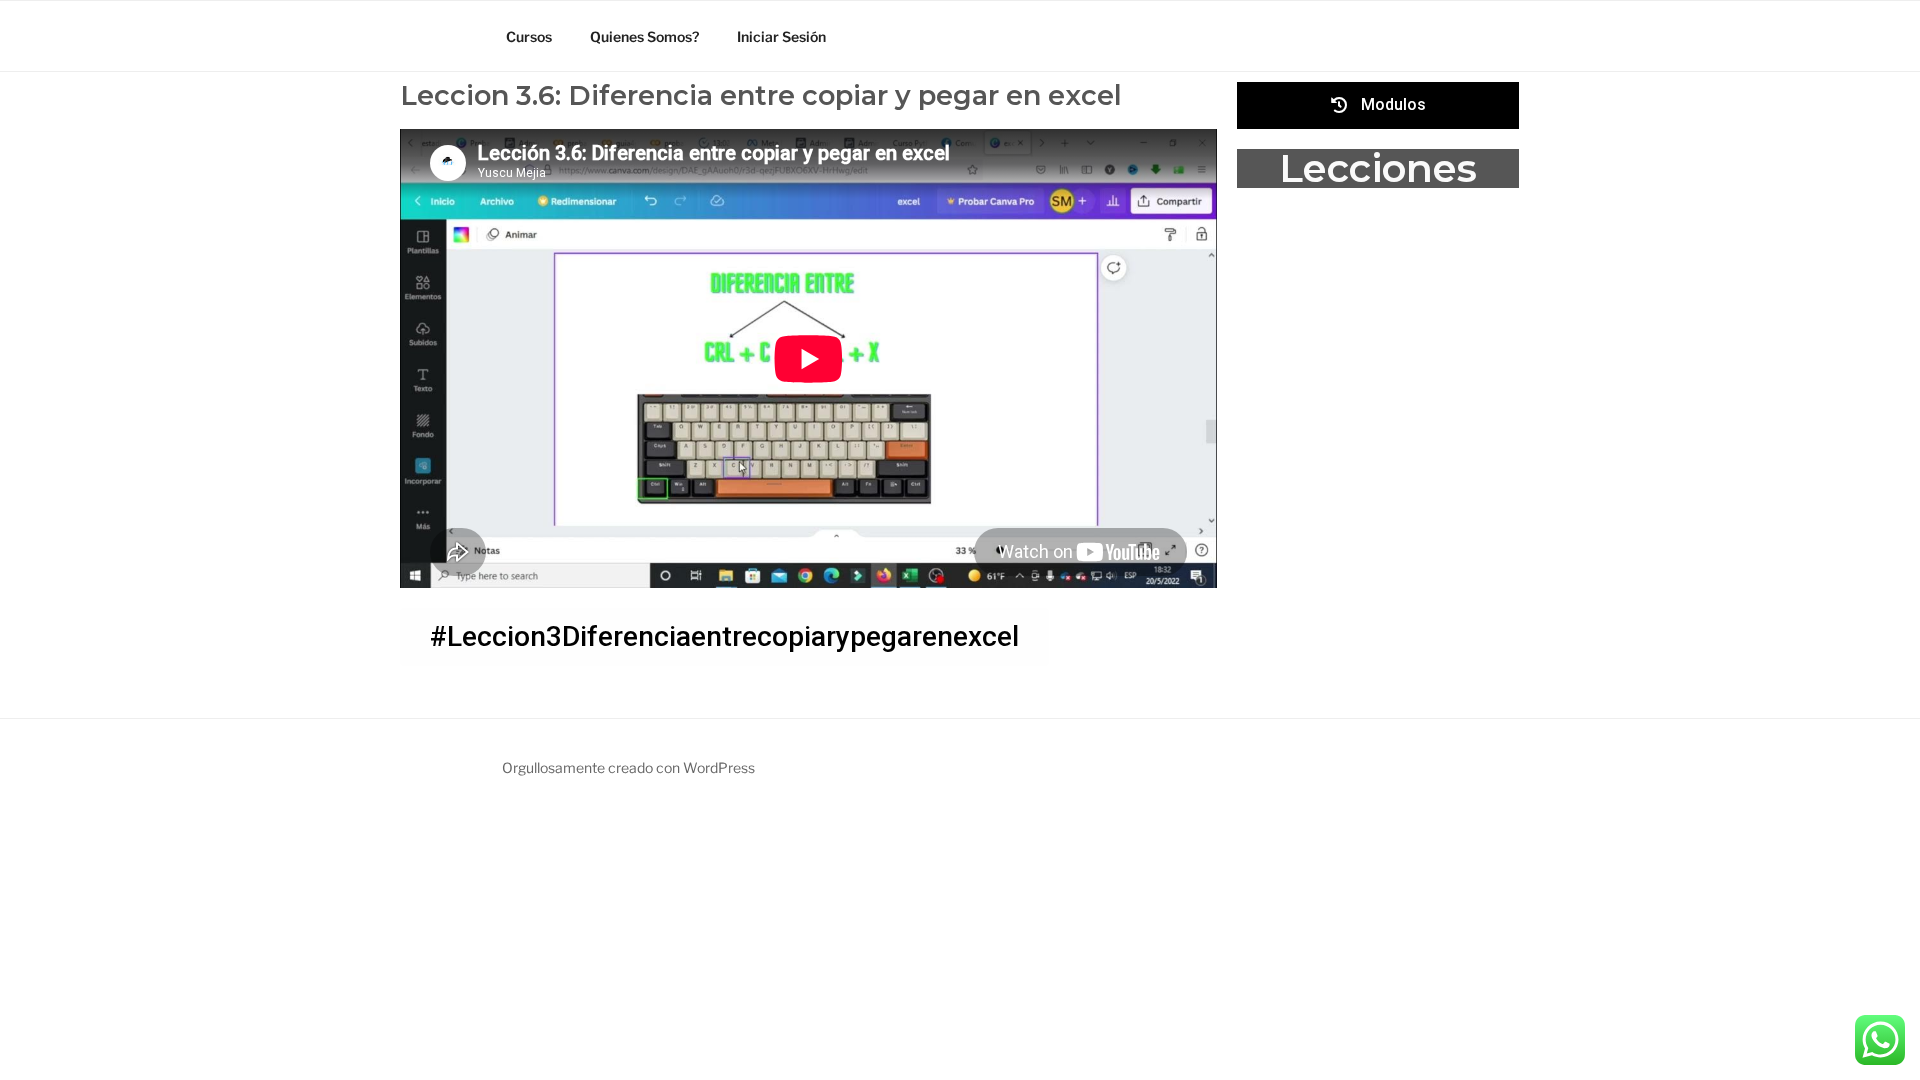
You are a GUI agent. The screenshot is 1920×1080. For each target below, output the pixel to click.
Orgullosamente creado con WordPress (628, 767)
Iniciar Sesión (781, 36)
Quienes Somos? (644, 36)
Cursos (529, 36)
